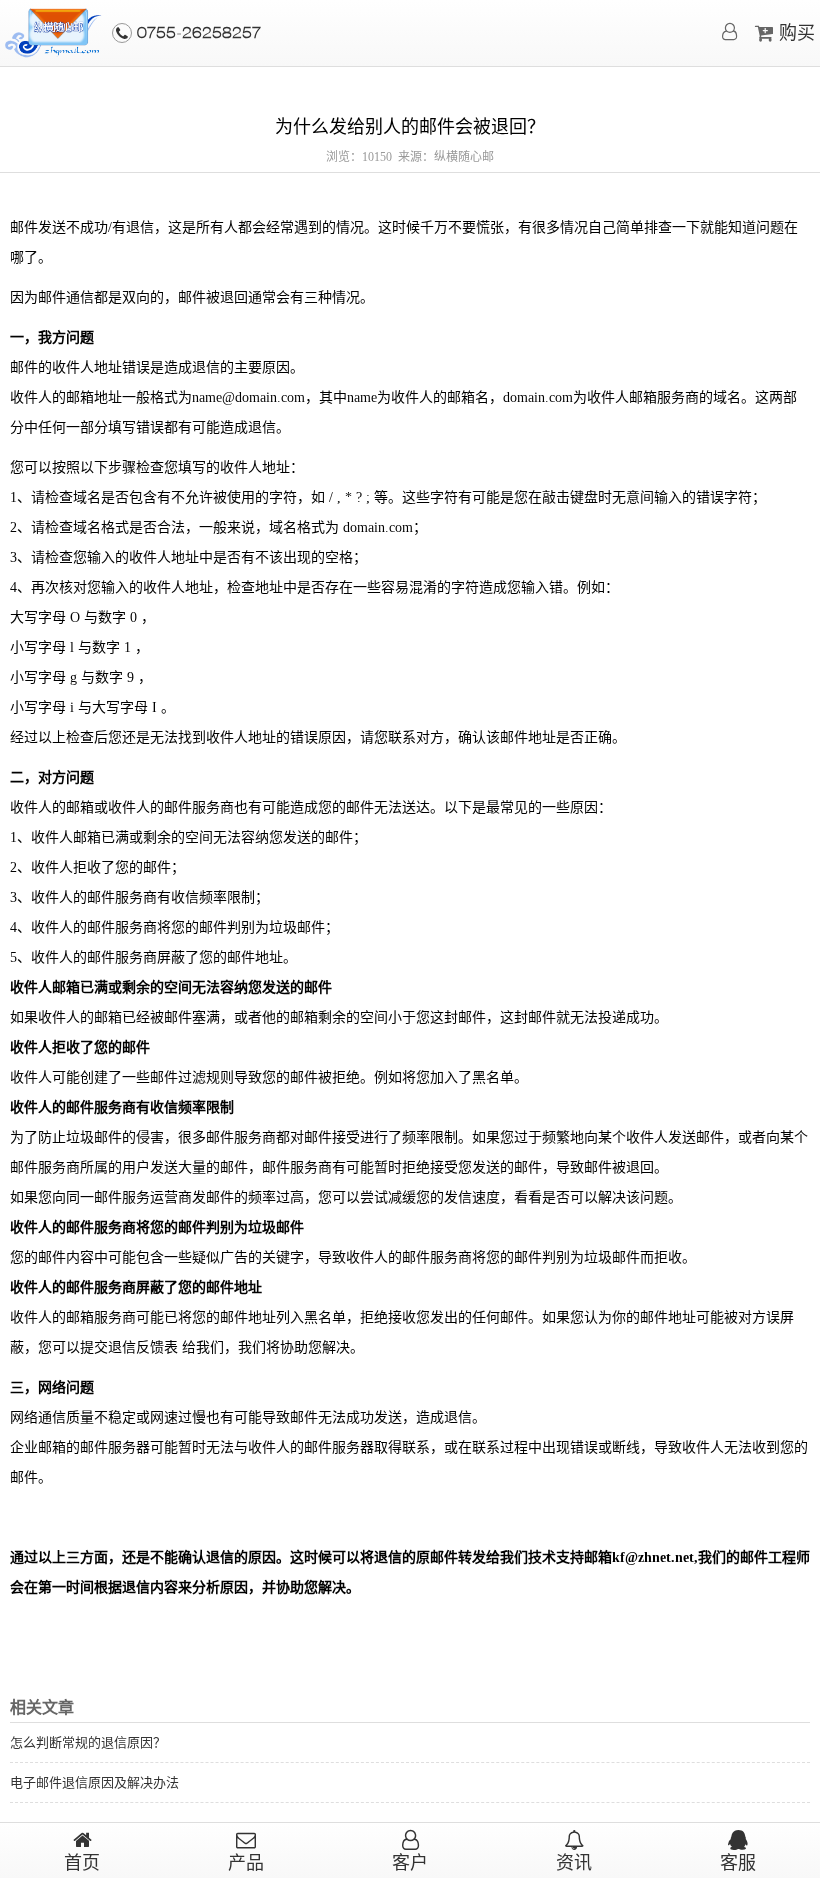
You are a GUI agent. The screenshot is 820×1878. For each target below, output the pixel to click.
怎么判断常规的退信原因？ (88, 1742)
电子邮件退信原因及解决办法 (94, 1782)
